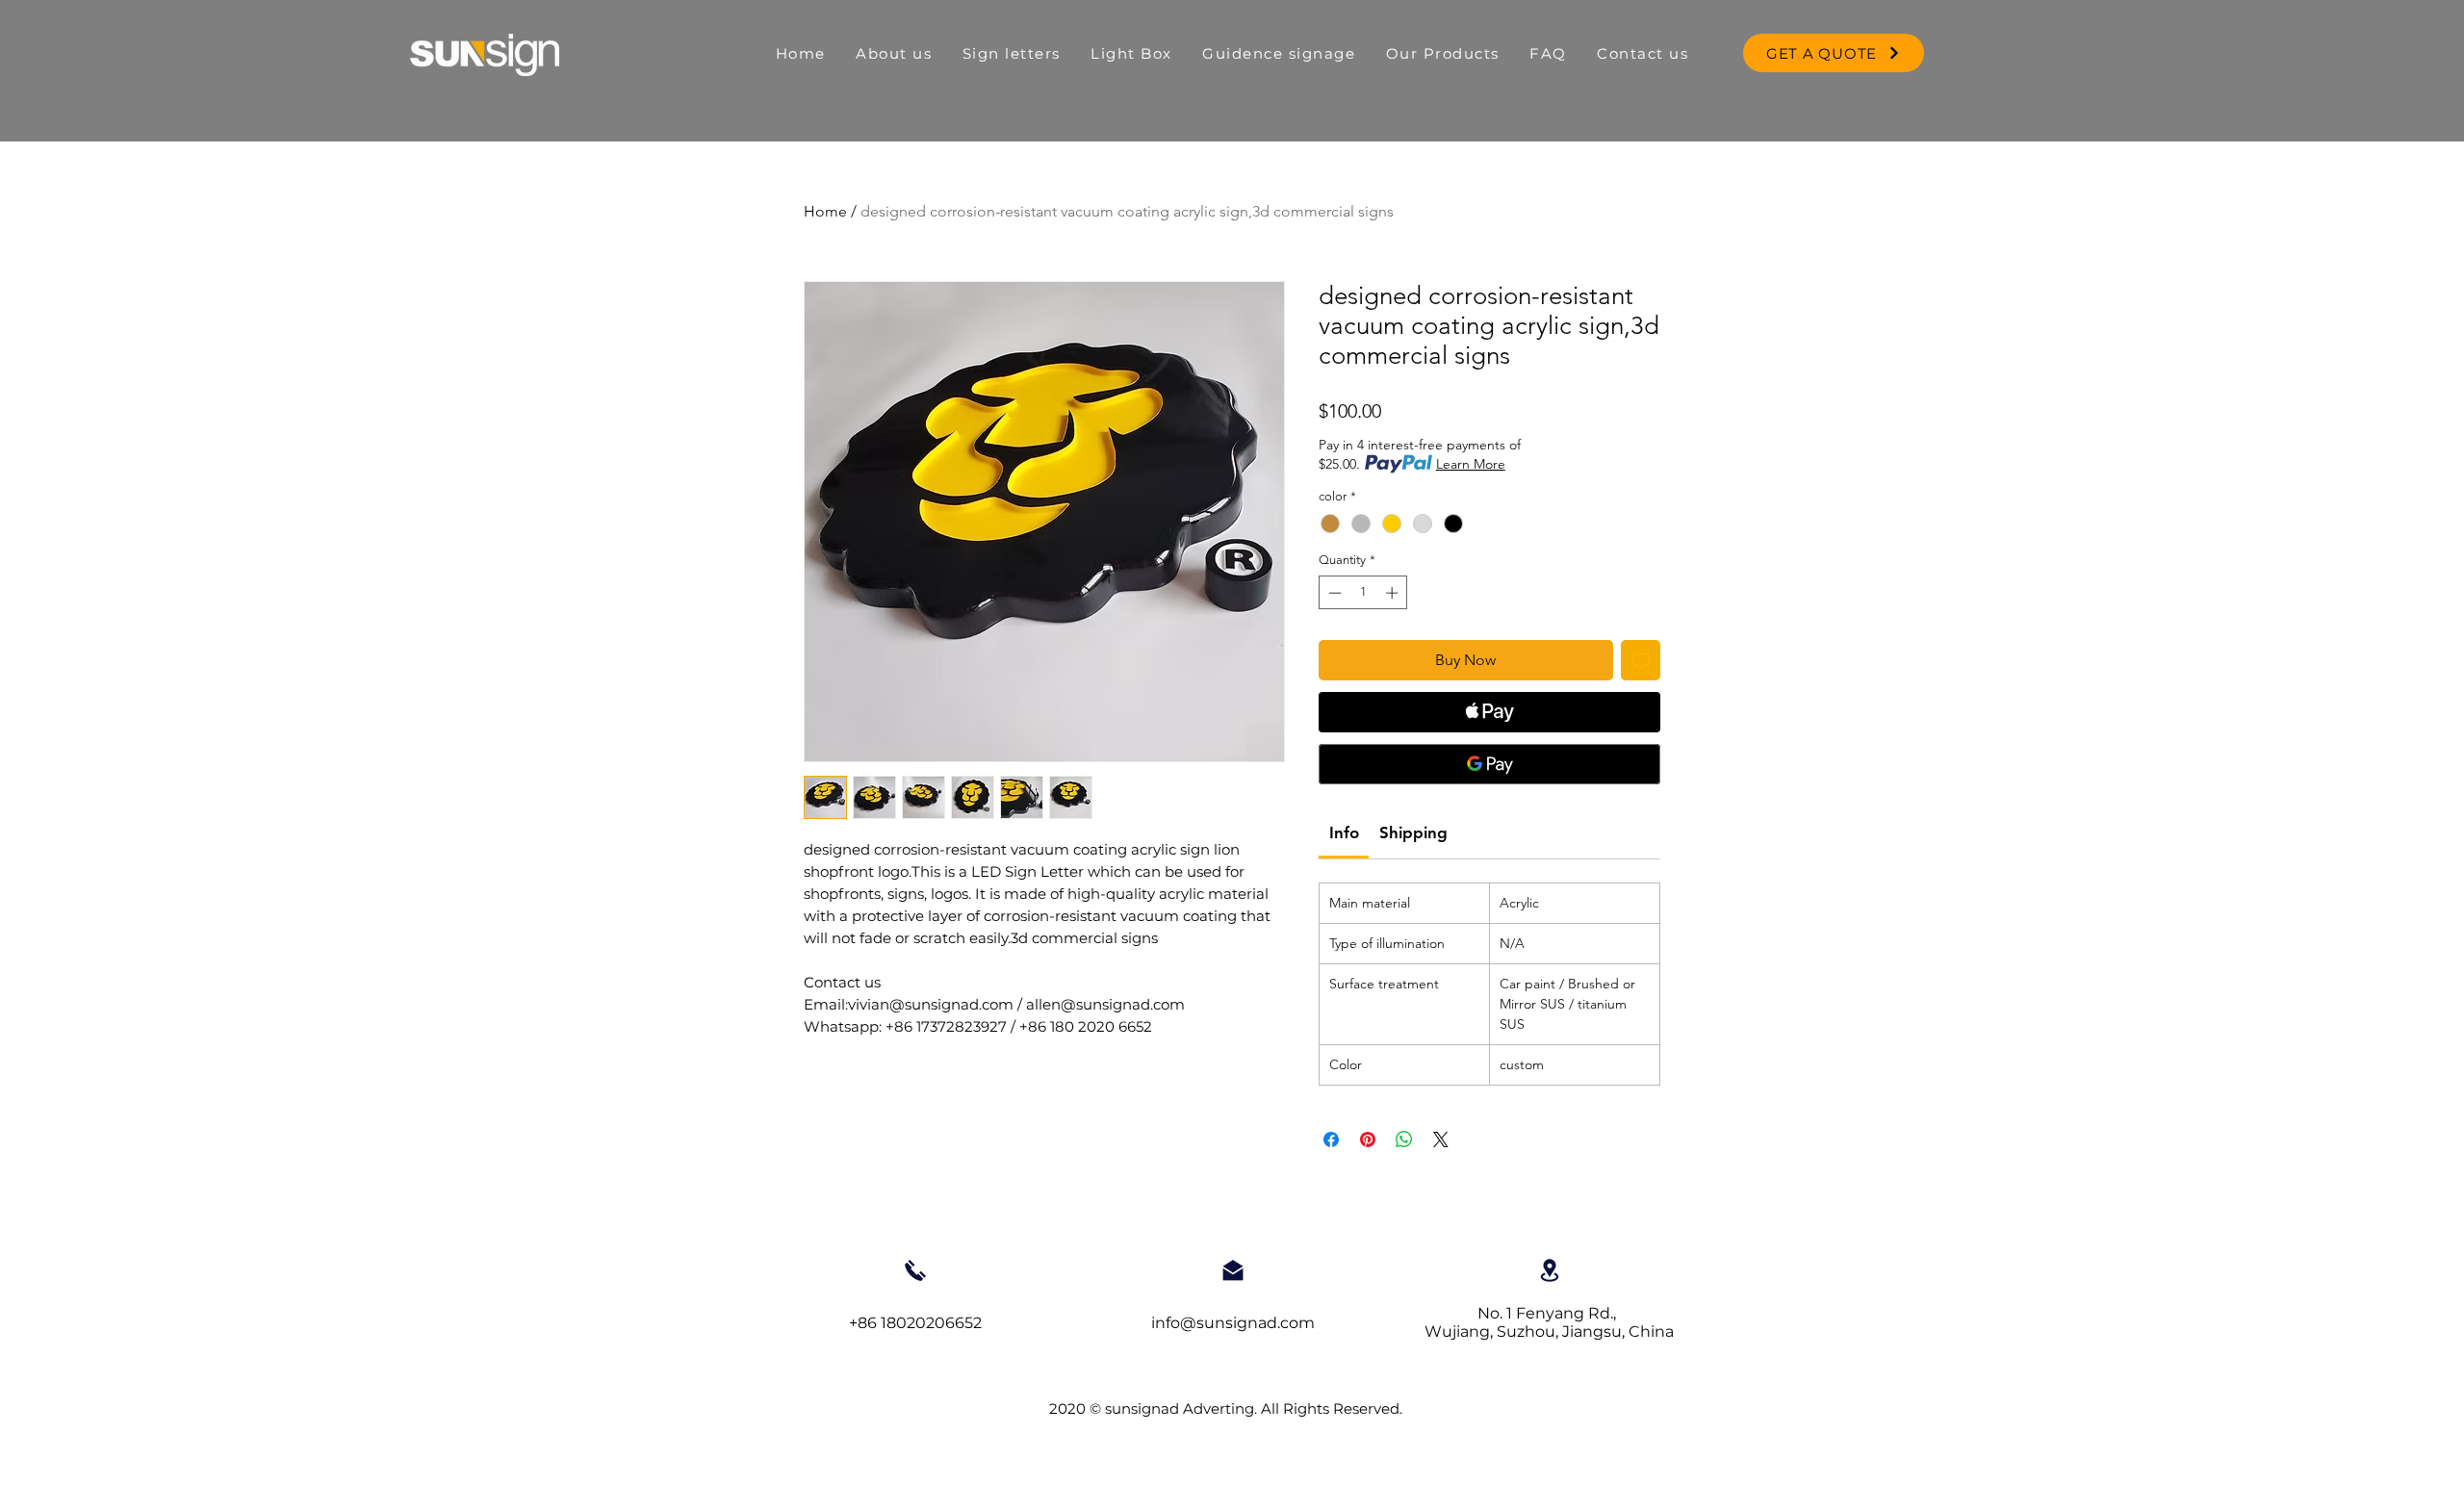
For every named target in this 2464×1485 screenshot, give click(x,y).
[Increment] (1394, 593)
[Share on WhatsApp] (1404, 1139)
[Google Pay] (1489, 764)
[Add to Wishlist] (1641, 660)
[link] (1344, 832)
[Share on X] (1441, 1139)
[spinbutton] (1363, 593)
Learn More (1471, 464)
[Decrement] (1333, 593)
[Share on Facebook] (1331, 1139)
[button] (1132, 53)
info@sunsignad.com (1233, 1323)
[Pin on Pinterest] (1368, 1139)
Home (825, 211)
